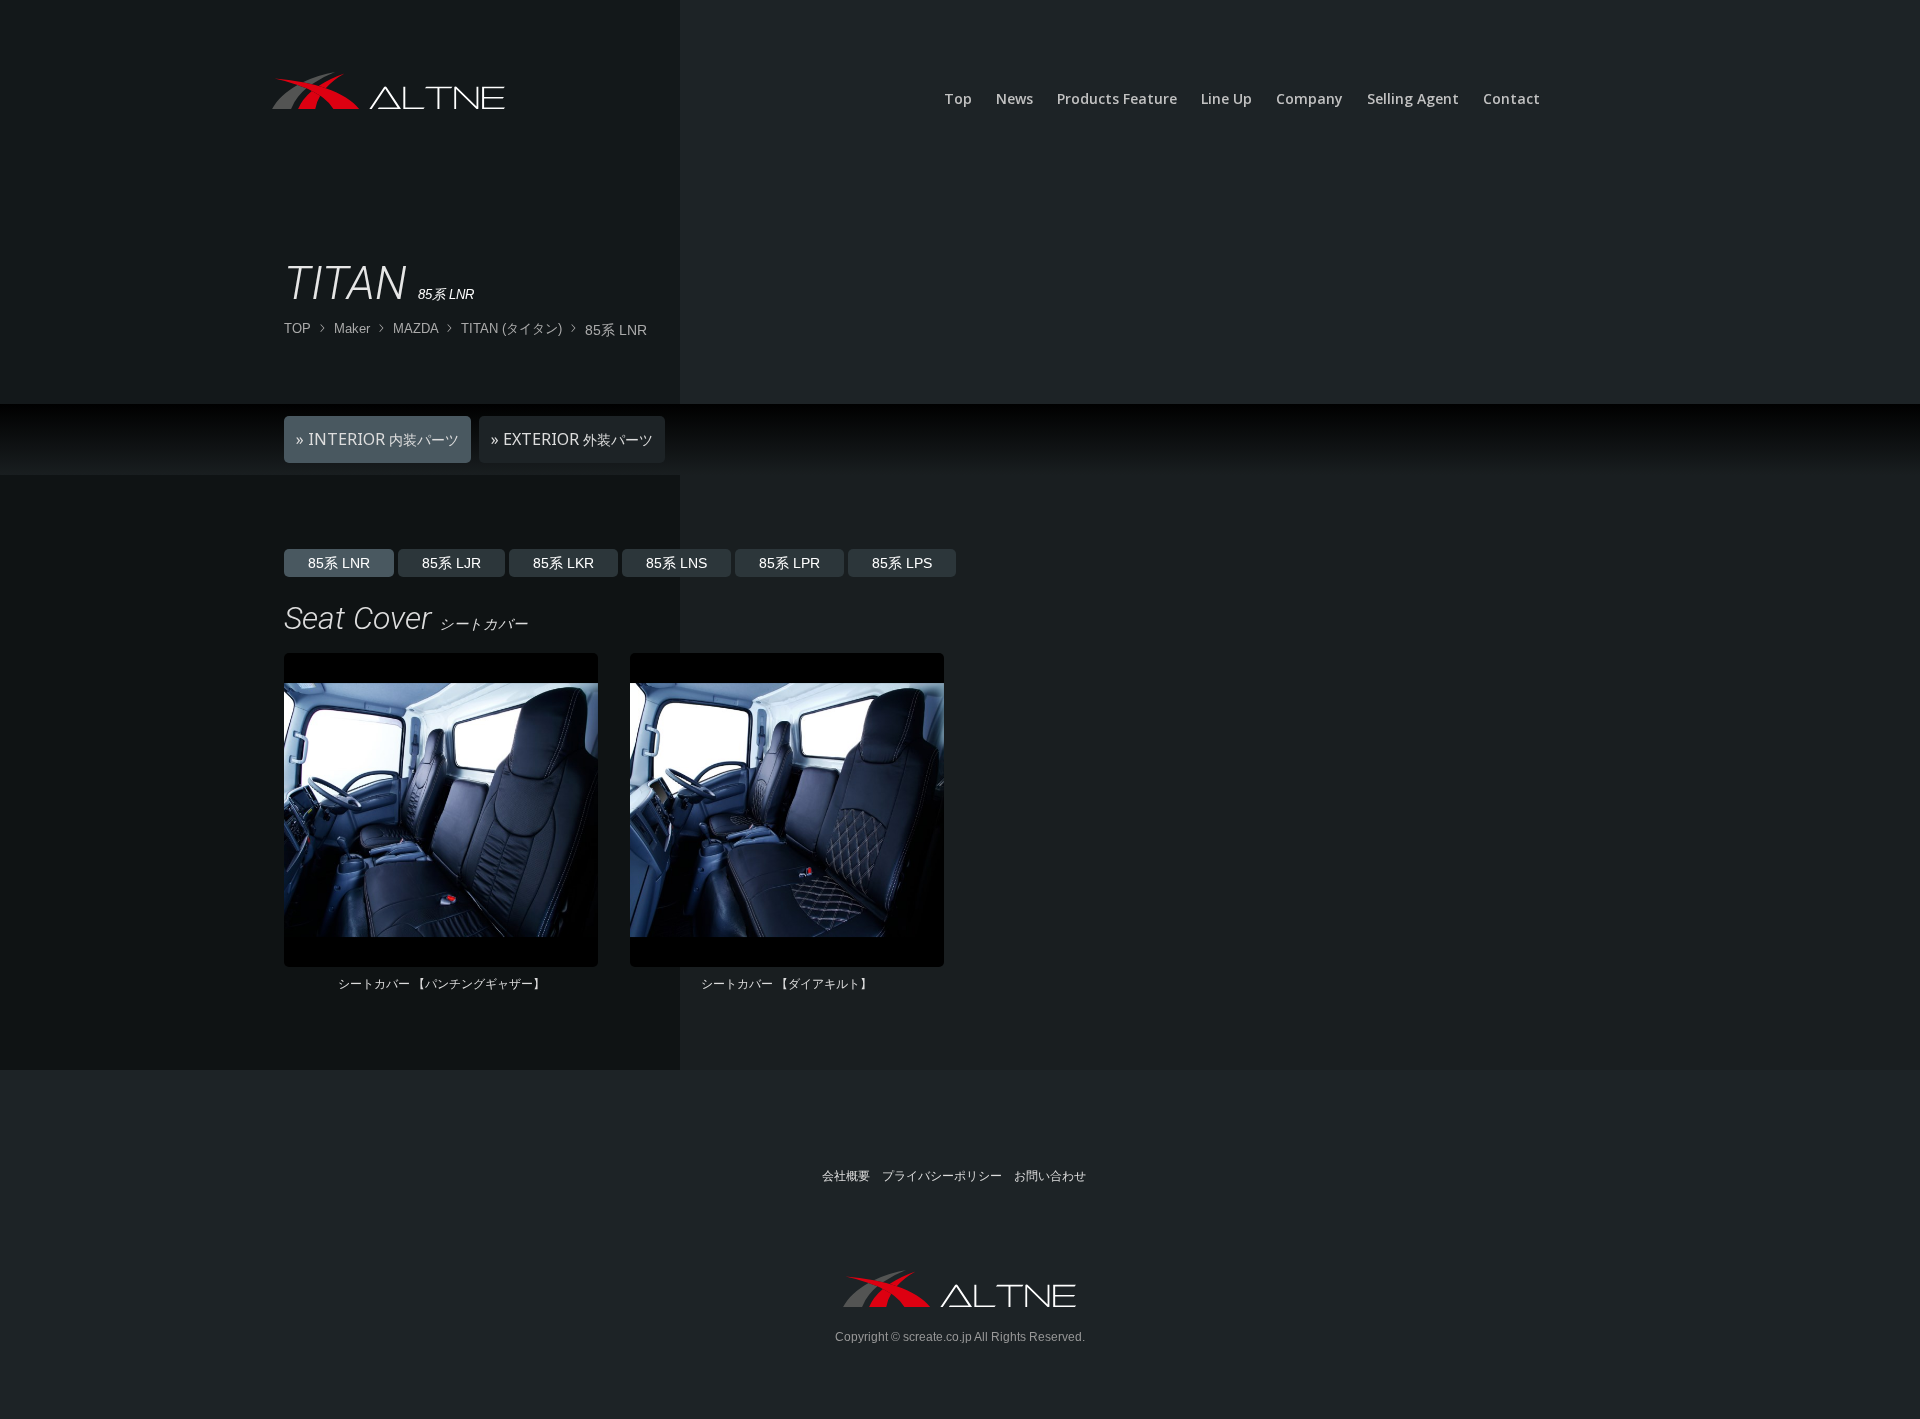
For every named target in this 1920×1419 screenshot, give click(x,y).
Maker (352, 328)
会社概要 (846, 1176)
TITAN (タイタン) (511, 328)
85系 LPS (902, 563)
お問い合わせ (1050, 1176)
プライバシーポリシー (942, 1176)
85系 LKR (563, 563)
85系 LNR (339, 563)
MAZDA (416, 328)
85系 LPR (789, 563)
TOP (297, 328)
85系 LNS (676, 563)
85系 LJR (451, 563)
